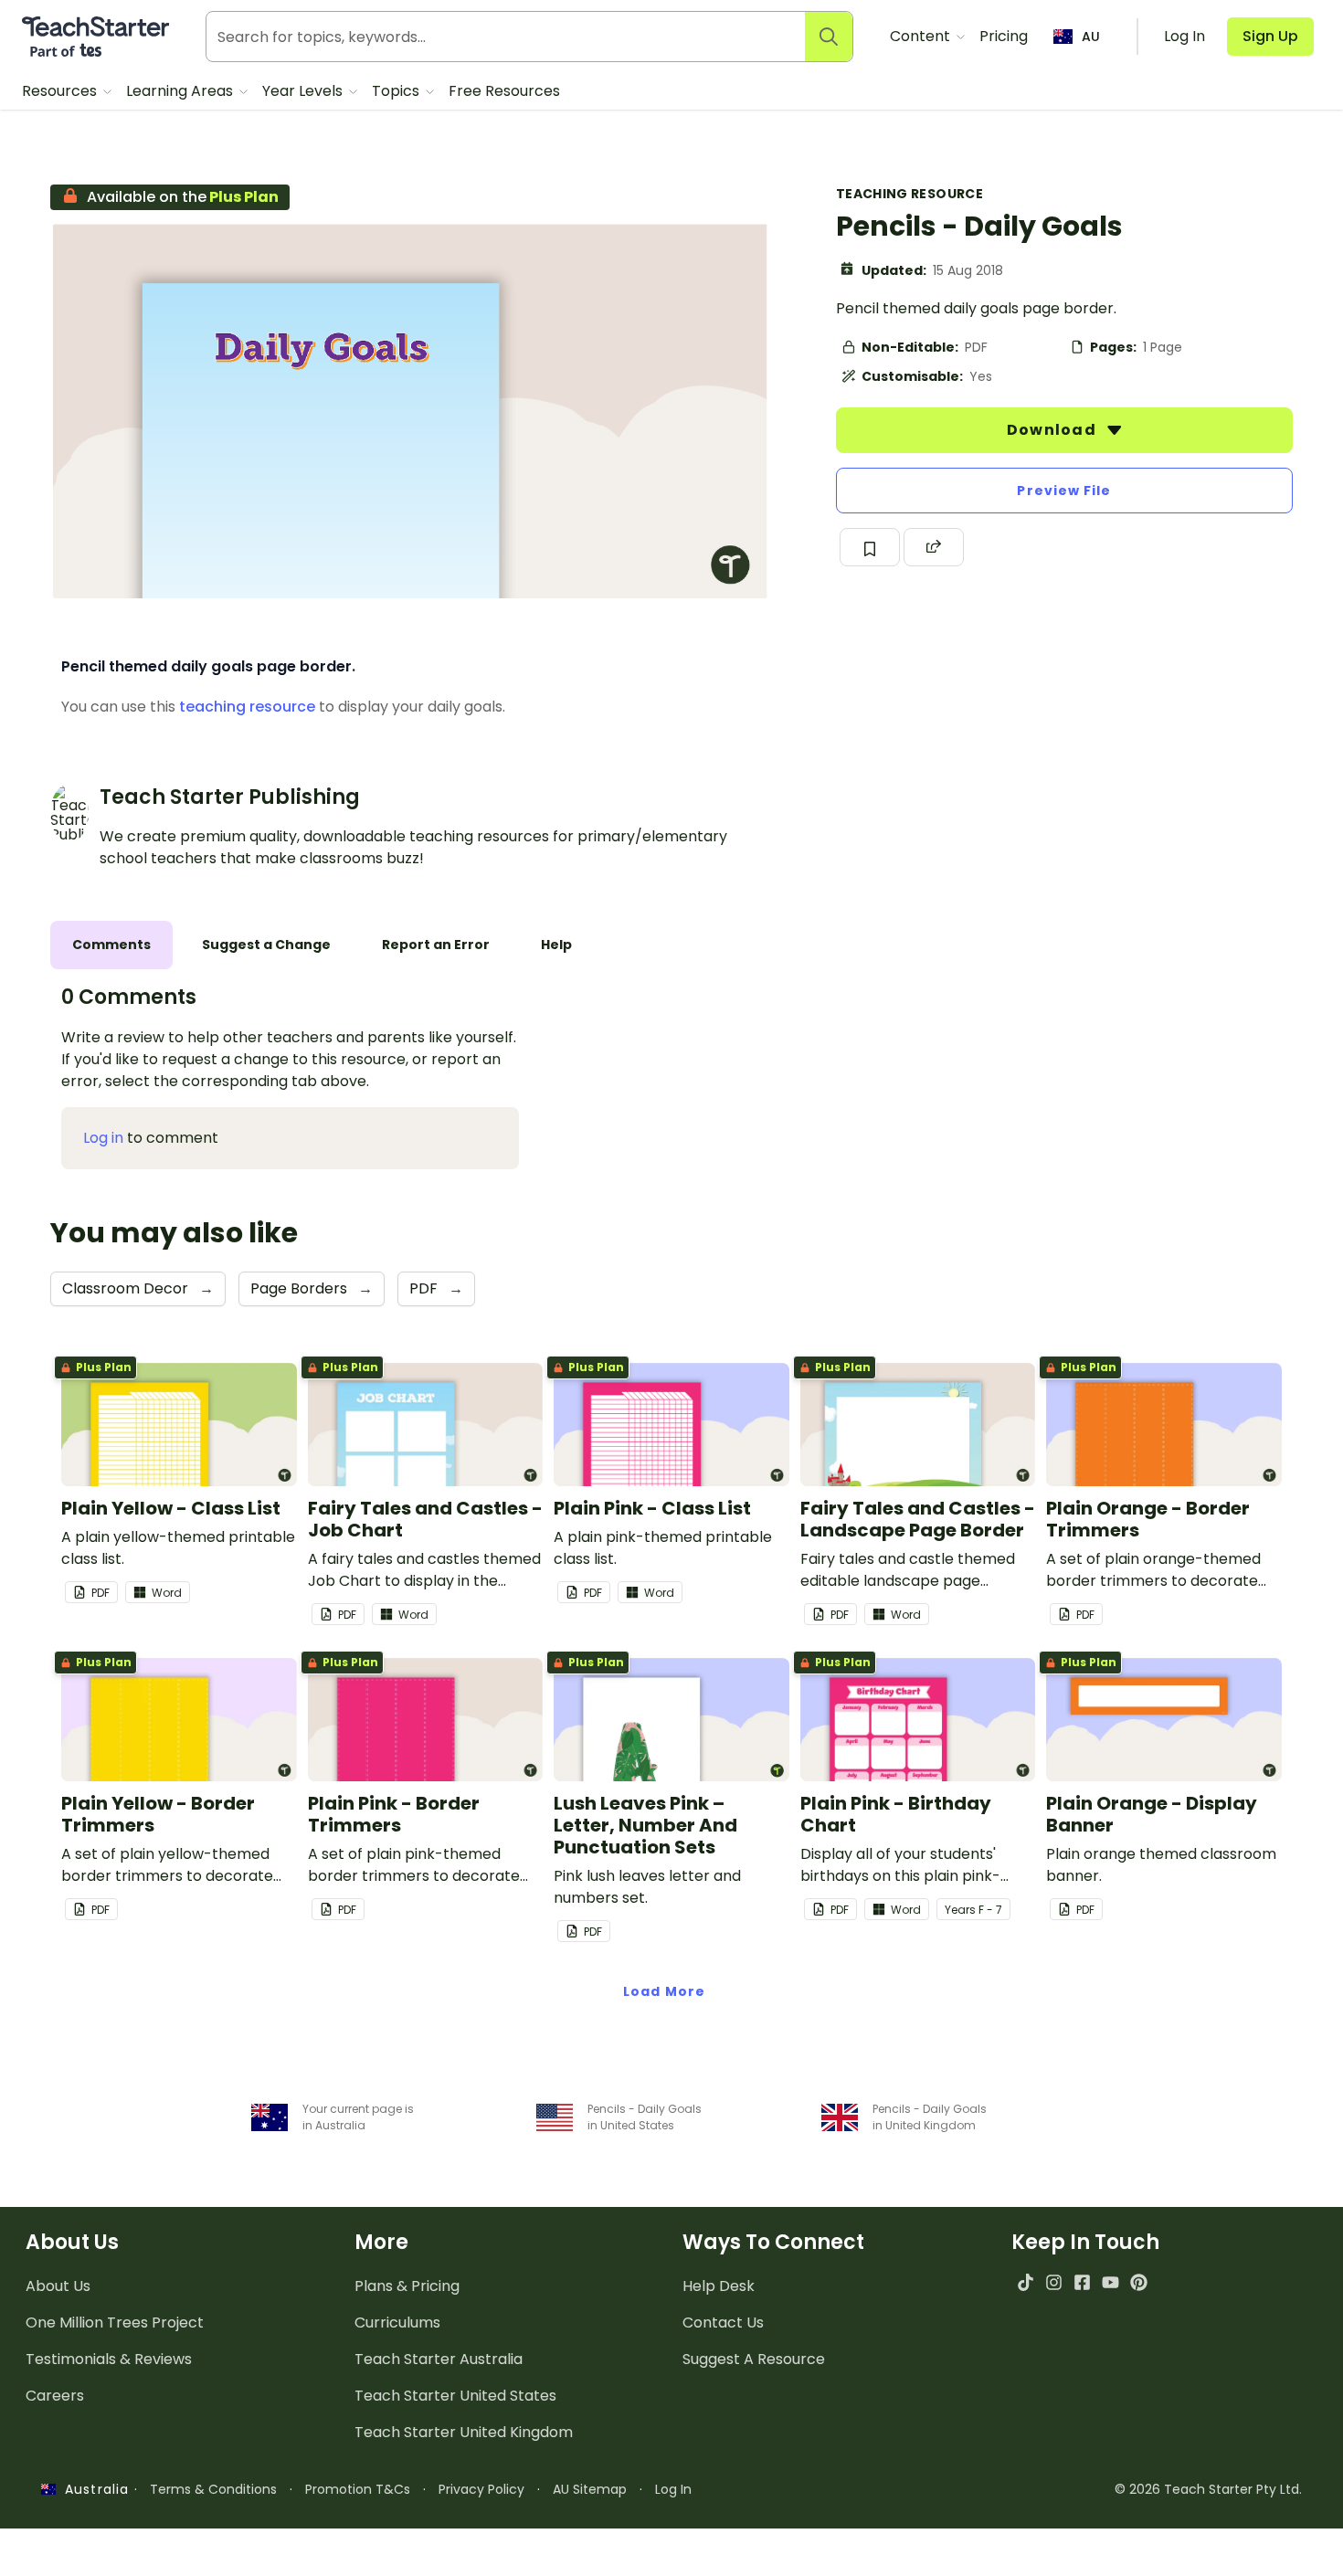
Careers (55, 2396)
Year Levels (304, 91)
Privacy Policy (481, 2489)
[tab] (111, 945)
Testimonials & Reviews (109, 2359)
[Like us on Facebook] (1082, 2282)
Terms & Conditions (213, 2489)
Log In (673, 2489)
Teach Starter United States (455, 2396)
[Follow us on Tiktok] (1026, 2282)
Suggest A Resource (754, 2359)
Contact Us (723, 2323)
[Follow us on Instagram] (1054, 2282)
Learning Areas (181, 91)
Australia (92, 2489)
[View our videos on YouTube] (1110, 2282)
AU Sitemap (590, 2489)
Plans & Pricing (407, 2286)
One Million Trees (115, 2323)
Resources (61, 91)
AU (1091, 37)
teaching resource (247, 707)
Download (1053, 430)
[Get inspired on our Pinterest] (1139, 2282)
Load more (664, 1991)
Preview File (1064, 491)
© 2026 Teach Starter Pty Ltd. (1208, 2489)
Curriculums (397, 2323)
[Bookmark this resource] (870, 547)
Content (922, 36)
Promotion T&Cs (358, 2489)
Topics (397, 91)
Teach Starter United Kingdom (464, 2432)
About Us (58, 2286)
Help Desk (719, 2286)
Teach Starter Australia (439, 2359)
